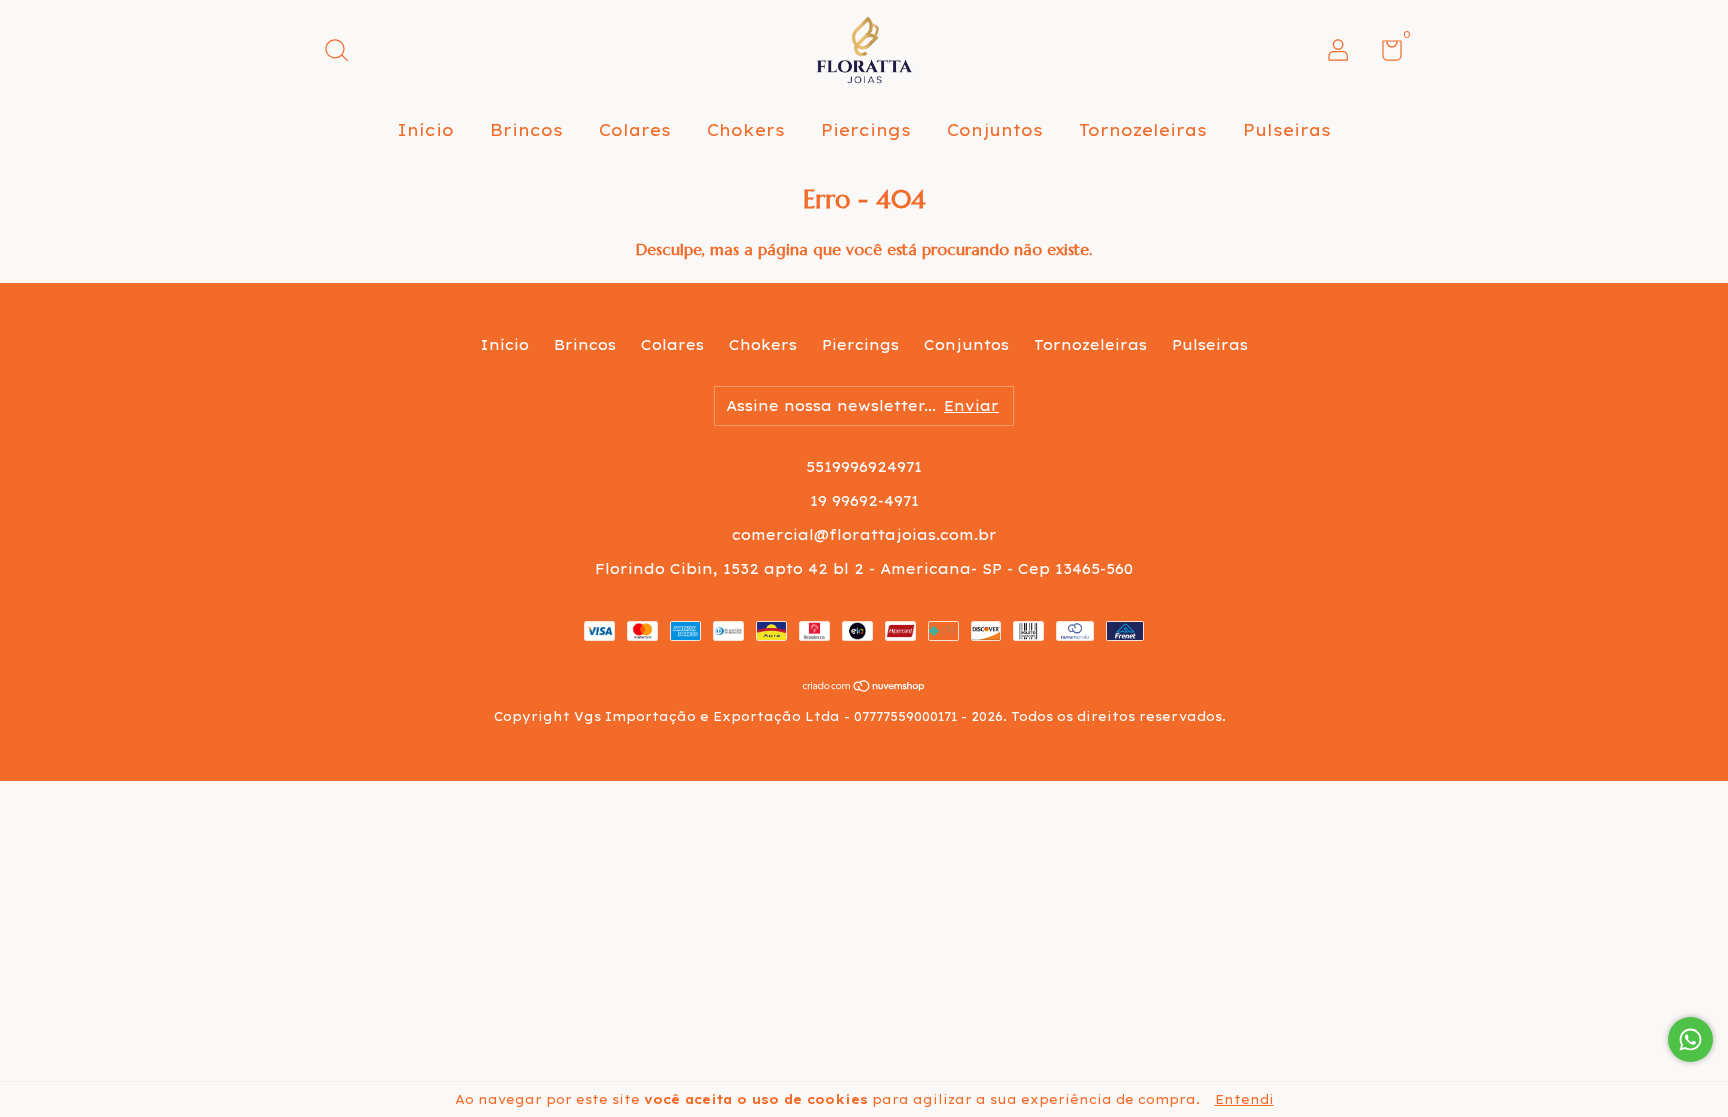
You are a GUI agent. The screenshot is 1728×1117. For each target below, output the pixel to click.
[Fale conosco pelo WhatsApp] (1690, 1039)
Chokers (746, 130)
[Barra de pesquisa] (343, 53)
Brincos (526, 130)
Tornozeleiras (1143, 130)
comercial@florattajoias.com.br (864, 535)
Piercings (866, 130)
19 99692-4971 (864, 501)
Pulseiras (1287, 130)
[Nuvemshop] (864, 687)
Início (425, 130)
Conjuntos (995, 130)
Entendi (1244, 1099)
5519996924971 (864, 467)
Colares (635, 130)
